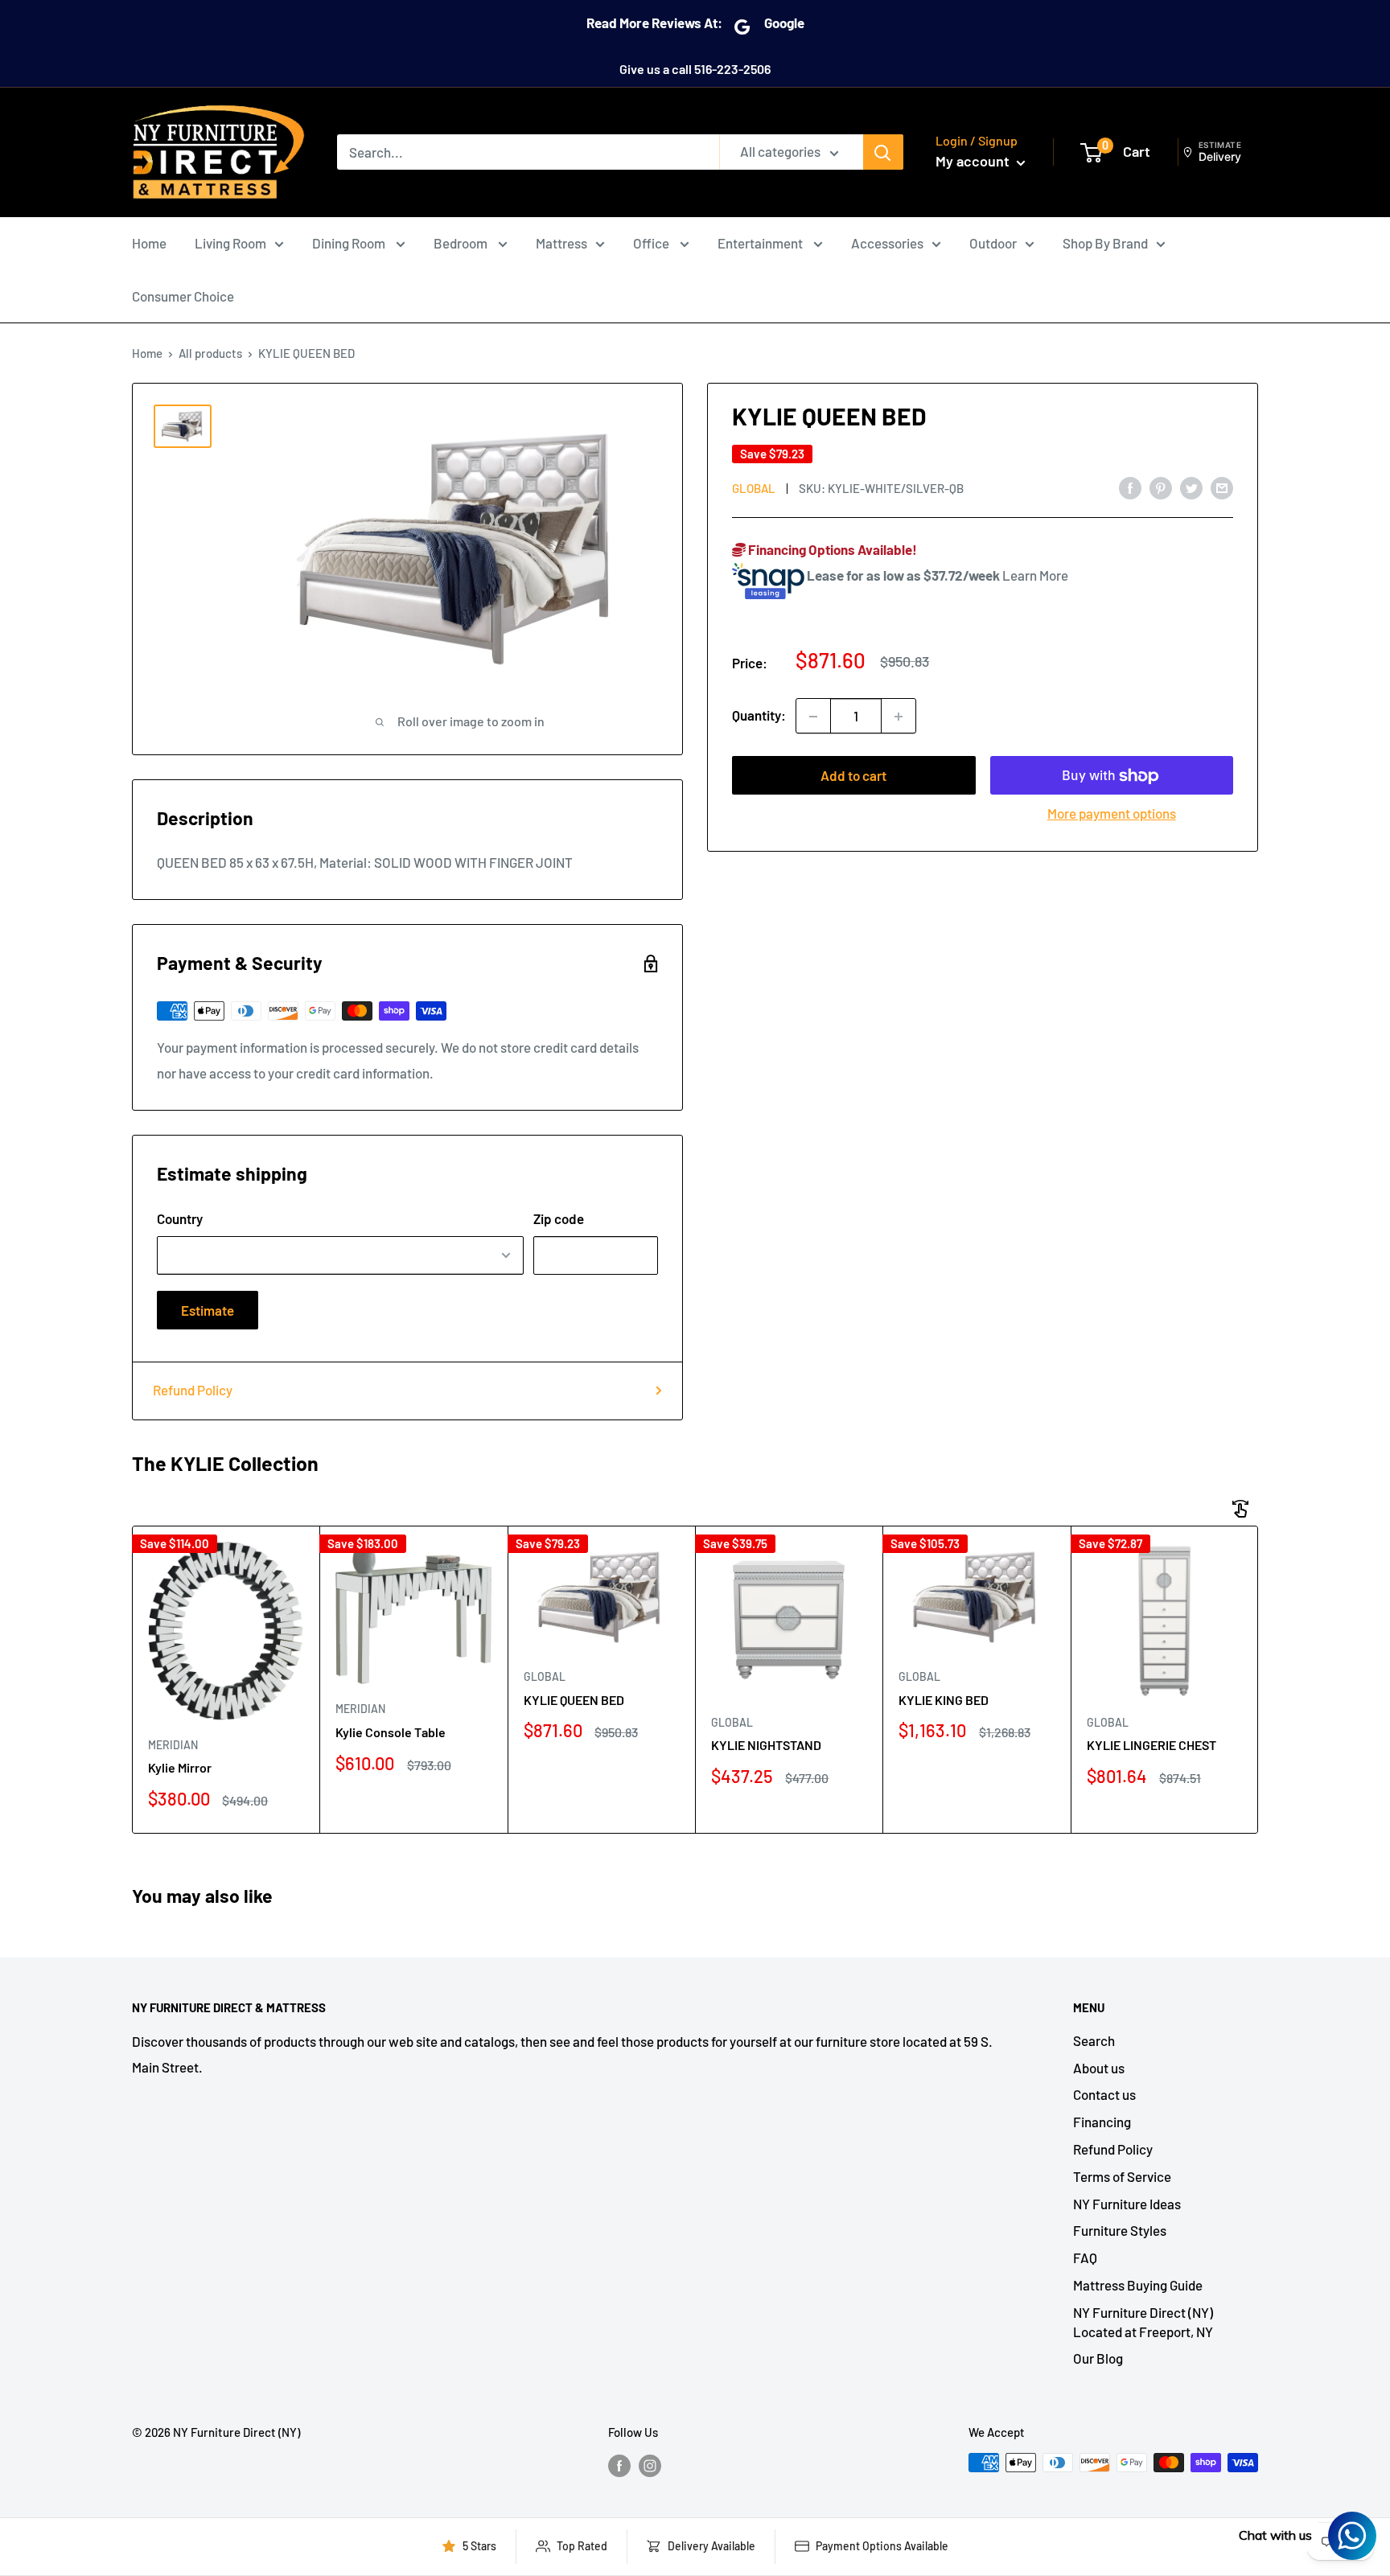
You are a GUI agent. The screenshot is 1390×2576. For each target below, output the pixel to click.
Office (652, 243)
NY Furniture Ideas (1127, 2204)
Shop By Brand (1105, 243)
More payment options (1112, 814)
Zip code (559, 1218)
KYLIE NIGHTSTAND (766, 1745)
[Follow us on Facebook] (619, 2465)
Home (149, 243)
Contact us (1104, 2094)
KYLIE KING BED (944, 1700)
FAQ (1085, 2258)
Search (1094, 2040)
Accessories (887, 243)
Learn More (1035, 575)
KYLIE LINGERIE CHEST (1151, 1745)
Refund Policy (193, 1390)
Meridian (173, 1745)
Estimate (208, 1310)
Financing (1102, 2122)
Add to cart (853, 776)
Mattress (561, 243)
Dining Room (350, 243)
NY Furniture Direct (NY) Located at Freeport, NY (1143, 2322)
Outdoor (993, 243)
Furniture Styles (1120, 2230)
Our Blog (1098, 2358)
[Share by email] (1222, 487)
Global (754, 488)
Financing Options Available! (831, 549)
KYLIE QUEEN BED (574, 1700)
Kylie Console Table (391, 1732)
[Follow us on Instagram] (650, 2465)
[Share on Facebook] (1130, 487)
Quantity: (759, 716)
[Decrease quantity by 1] (813, 717)
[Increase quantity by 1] (899, 717)
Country (180, 1218)
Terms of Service (1122, 2176)
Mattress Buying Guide (1138, 2285)
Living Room (230, 243)
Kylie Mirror (180, 1767)
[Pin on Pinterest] (1161, 487)
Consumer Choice (183, 296)
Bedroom (462, 243)
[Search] (883, 152)
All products (210, 353)
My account (974, 161)
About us (1099, 2068)
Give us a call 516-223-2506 (695, 69)
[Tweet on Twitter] (1191, 487)
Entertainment (761, 243)
